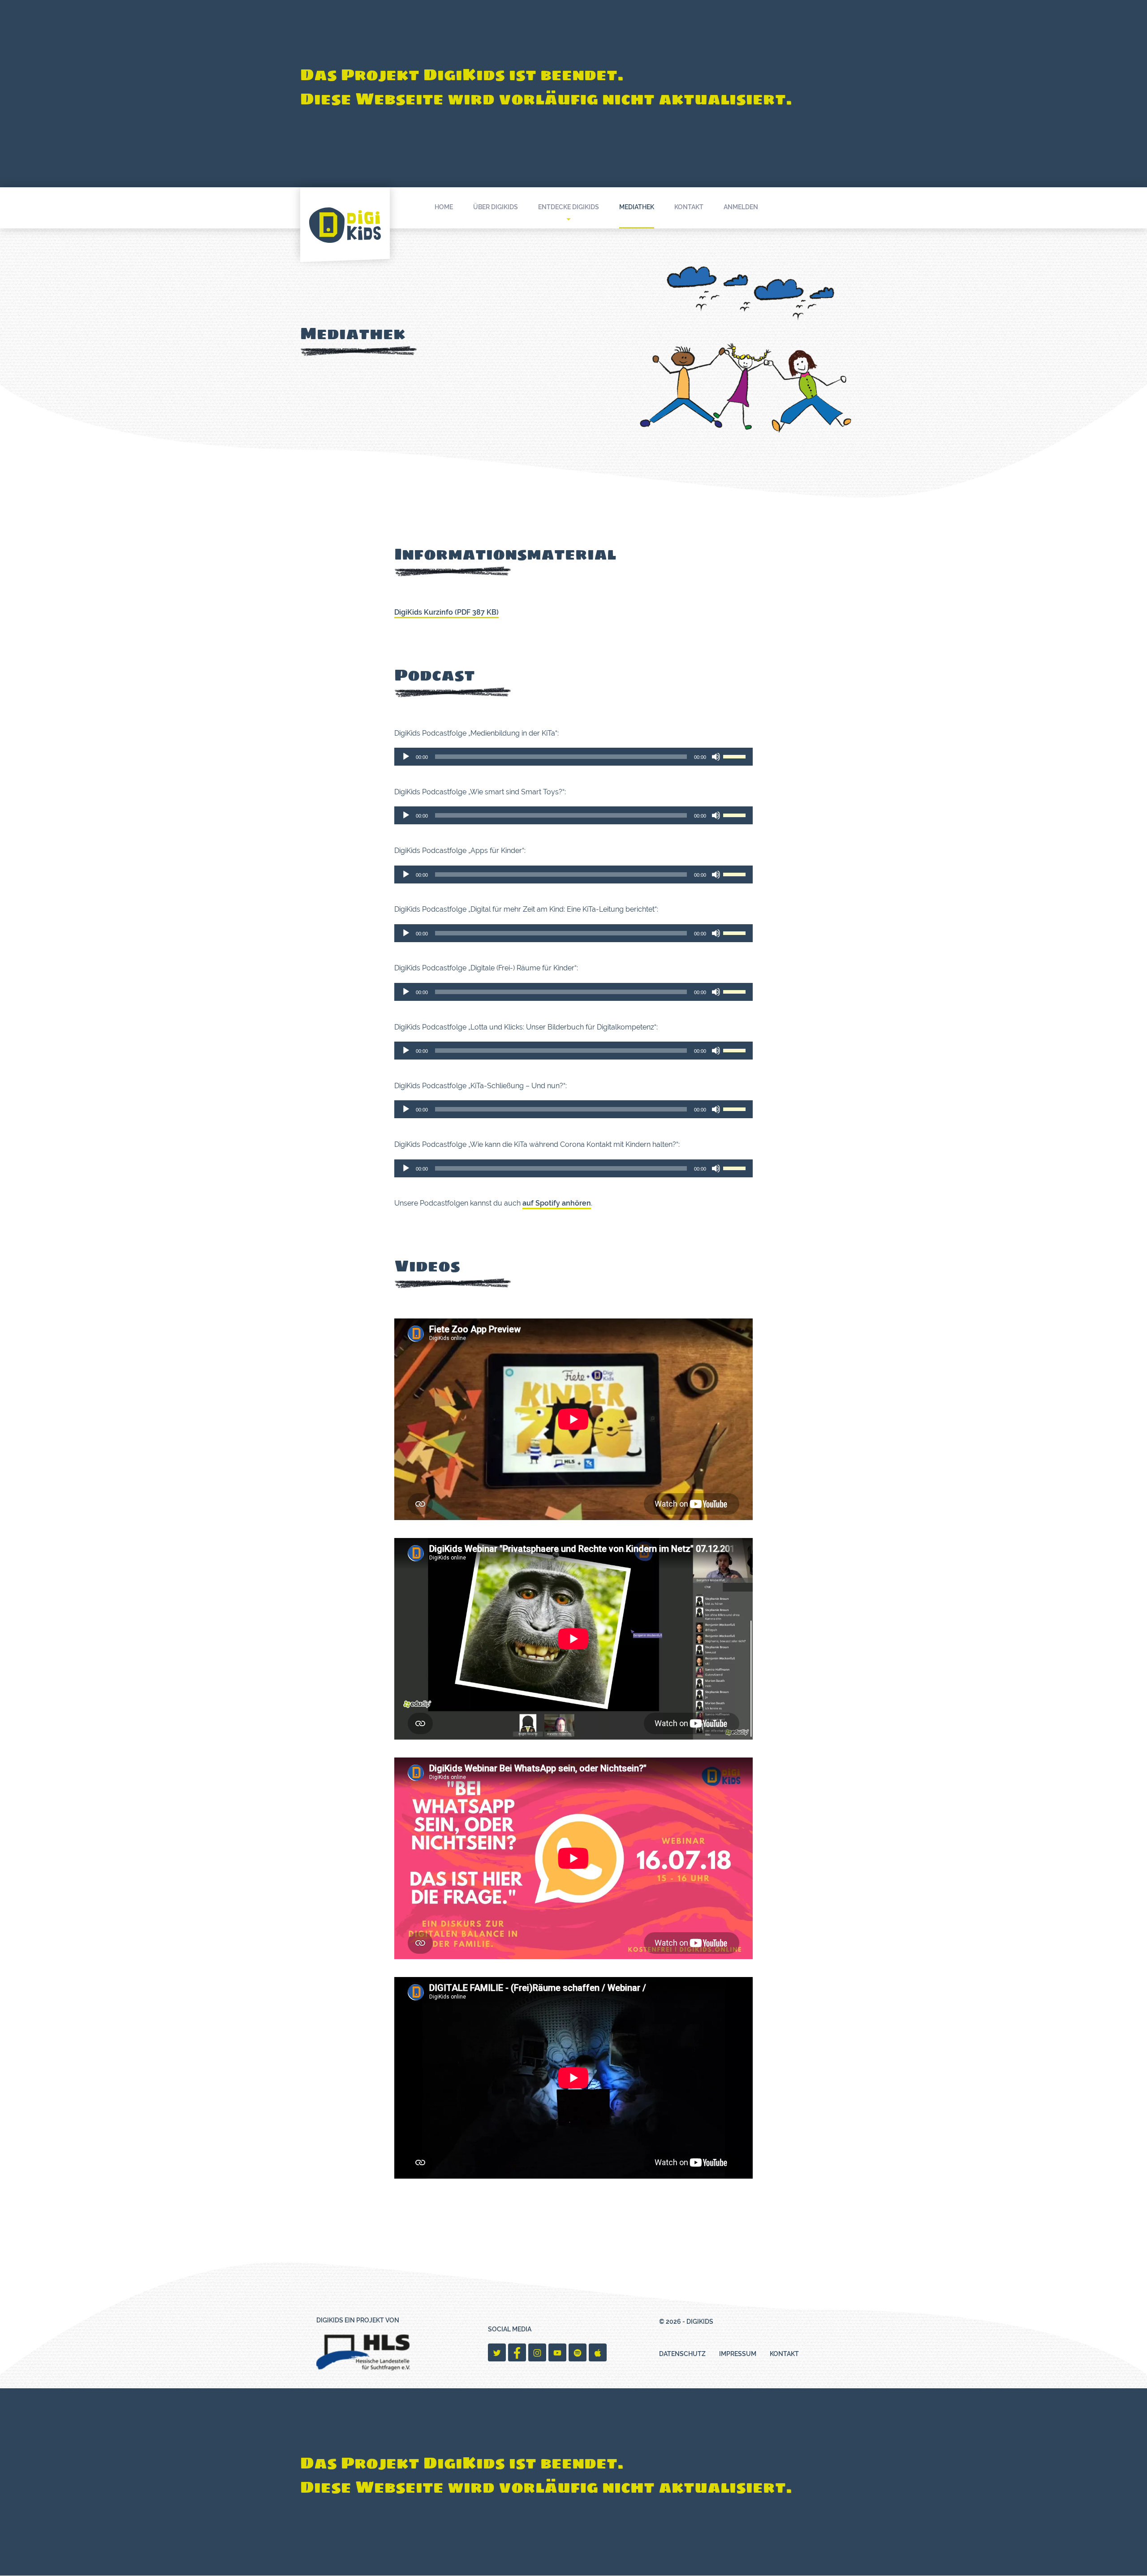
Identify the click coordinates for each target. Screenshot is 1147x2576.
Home (444, 207)
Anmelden (741, 207)
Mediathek (637, 207)
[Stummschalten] (716, 757)
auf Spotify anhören (557, 1203)
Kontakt (689, 207)
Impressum (738, 2354)
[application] (573, 757)
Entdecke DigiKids (569, 207)
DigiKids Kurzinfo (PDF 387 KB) (446, 612)
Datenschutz (682, 2354)
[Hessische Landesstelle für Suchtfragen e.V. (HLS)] (363, 2352)
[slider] (736, 756)
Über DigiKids (496, 207)
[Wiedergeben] (406, 757)
